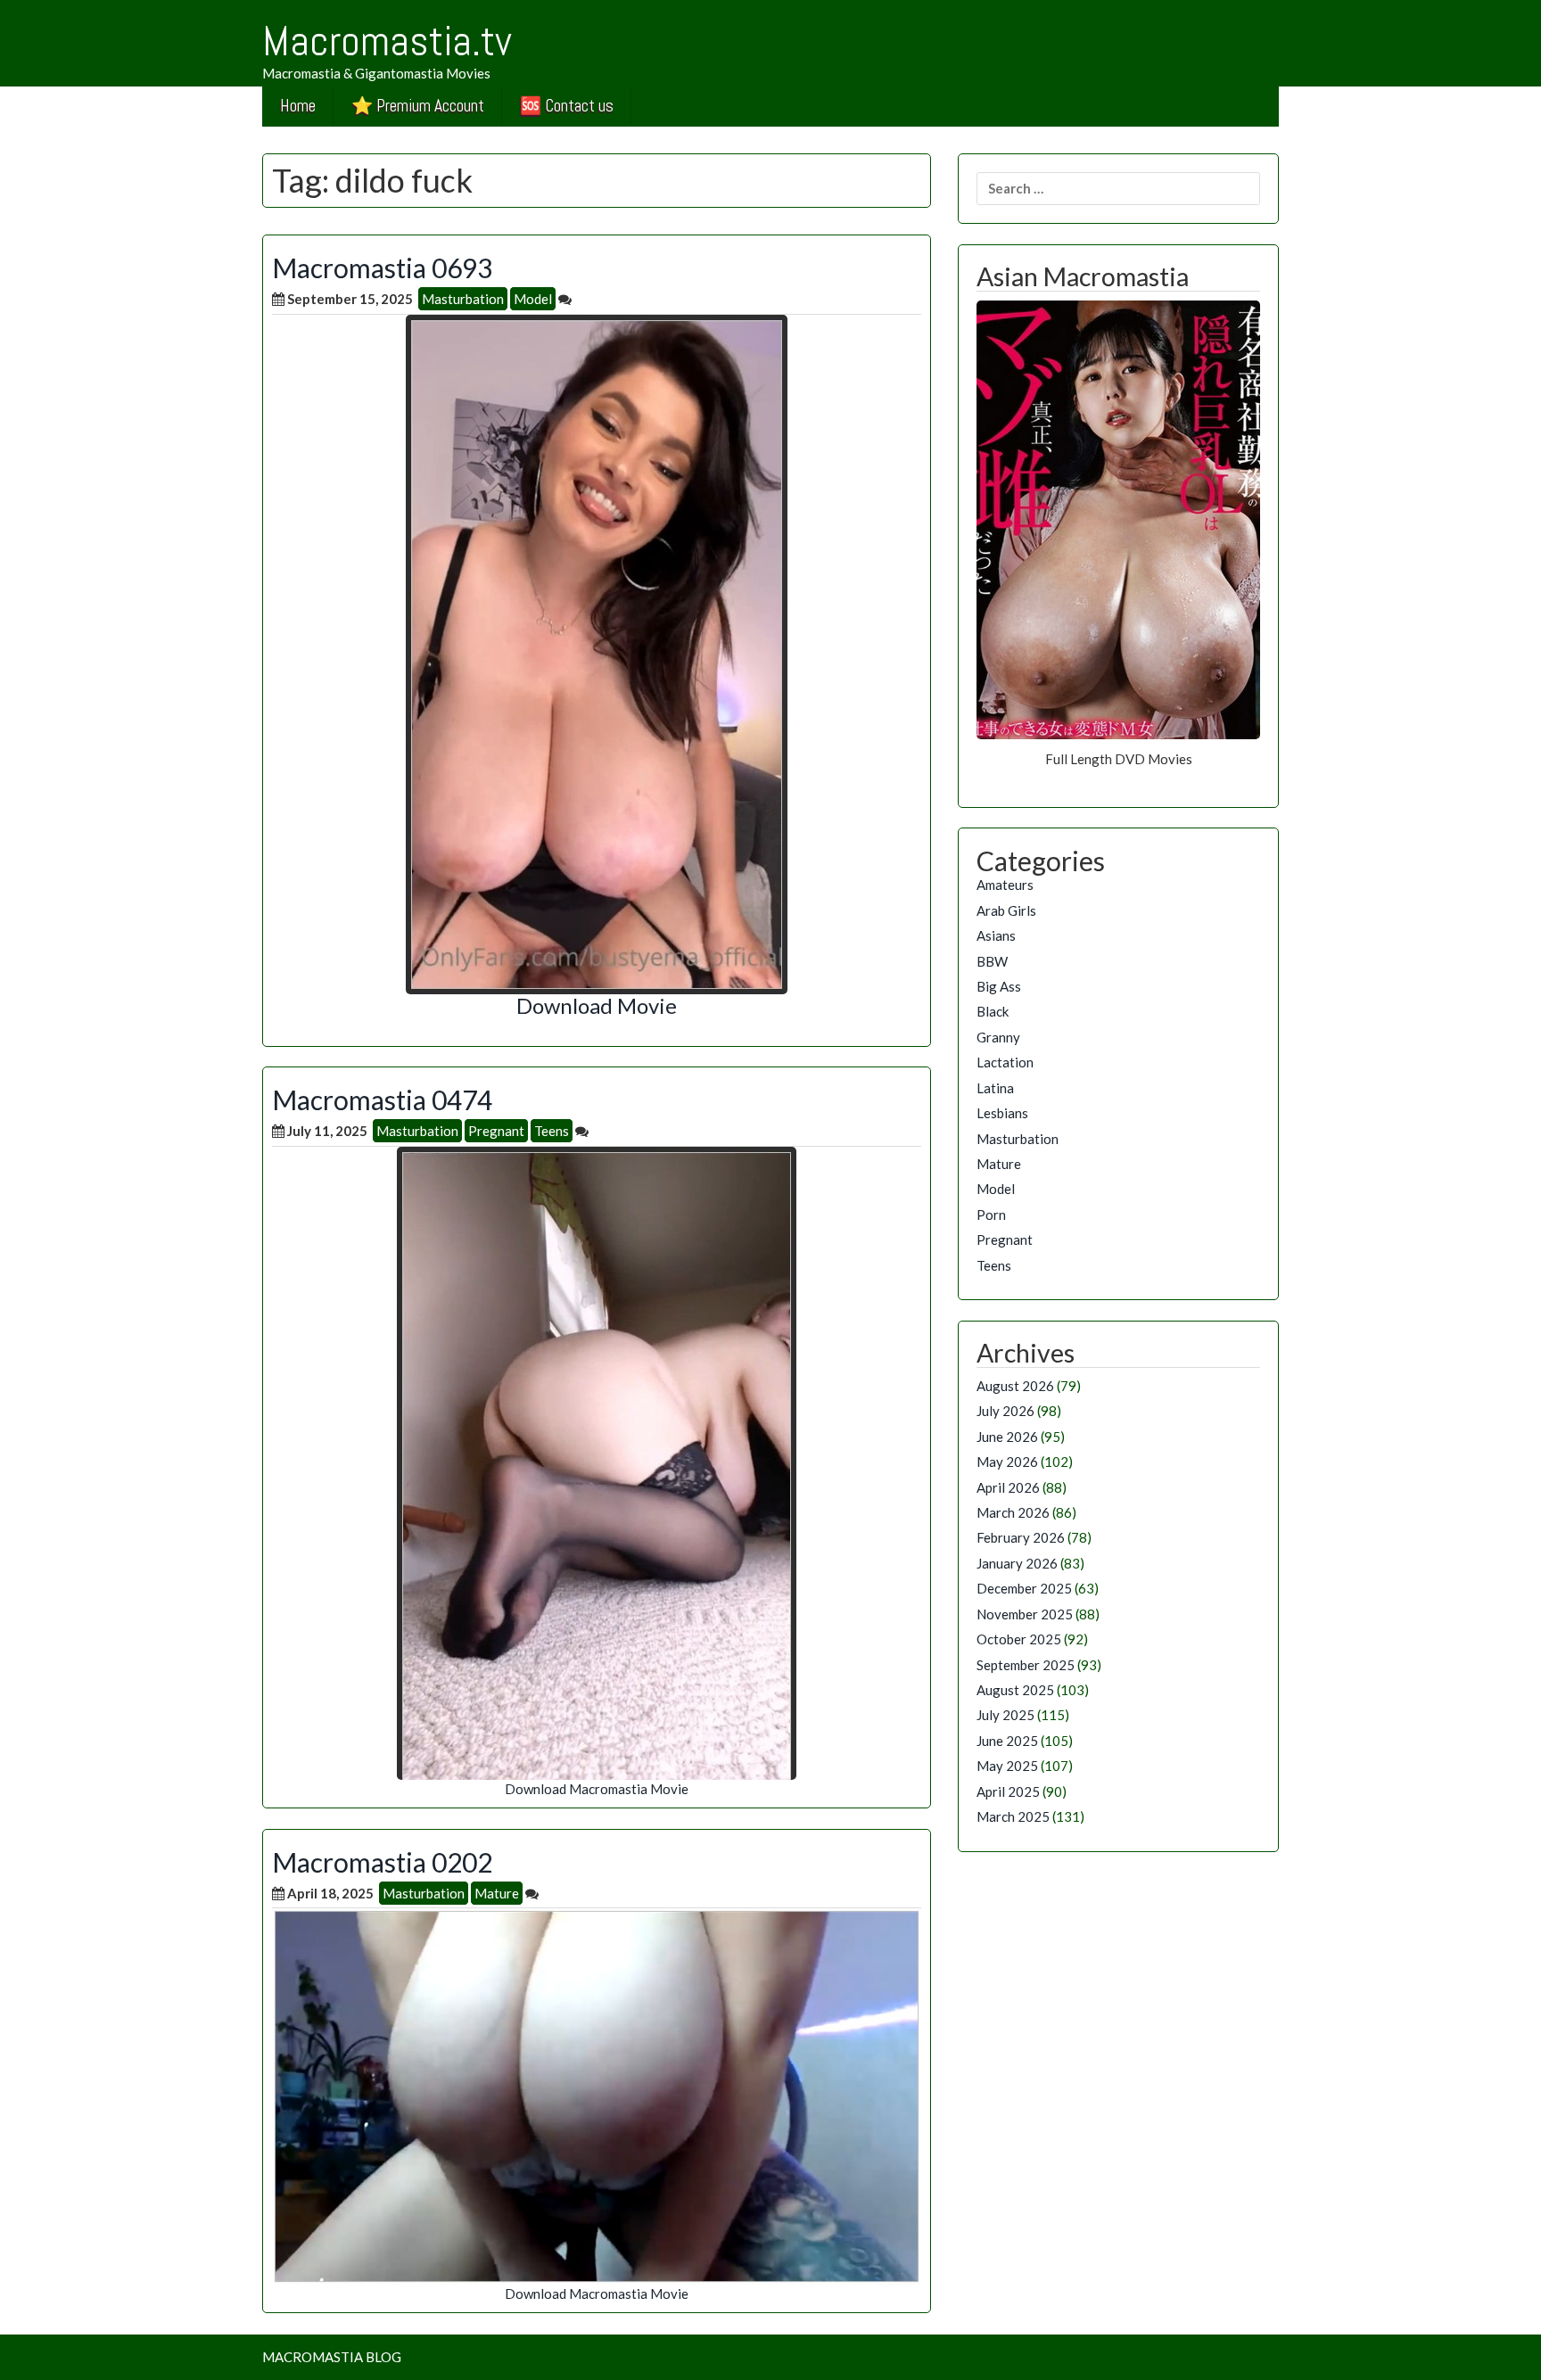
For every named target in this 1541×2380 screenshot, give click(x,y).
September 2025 (1026, 1665)
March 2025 (1013, 1816)
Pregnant (496, 1131)
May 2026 (1007, 1462)
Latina (995, 1088)
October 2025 (1019, 1639)
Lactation (1005, 1062)
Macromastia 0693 (382, 268)
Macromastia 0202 (382, 1862)
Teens (552, 1131)
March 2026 (1013, 1512)
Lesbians (1002, 1113)
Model (533, 299)
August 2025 (1015, 1690)
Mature (497, 1893)
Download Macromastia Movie (597, 1789)
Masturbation (463, 299)
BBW (992, 961)
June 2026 (1007, 1437)
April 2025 (1008, 1791)
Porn (991, 1215)
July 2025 (1005, 1715)
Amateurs (1005, 885)
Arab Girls (1006, 910)
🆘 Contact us (567, 106)
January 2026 (1017, 1563)
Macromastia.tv (387, 41)
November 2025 (1025, 1614)
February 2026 (1021, 1537)
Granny (998, 1037)
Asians (996, 935)
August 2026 (1015, 1386)
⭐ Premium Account (418, 106)
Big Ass (999, 986)
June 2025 (1007, 1741)
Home (298, 106)
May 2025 (1007, 1766)
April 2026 (1008, 1487)
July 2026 (1005, 1411)
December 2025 (1024, 1588)
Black (993, 1011)
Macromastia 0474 (382, 1099)
